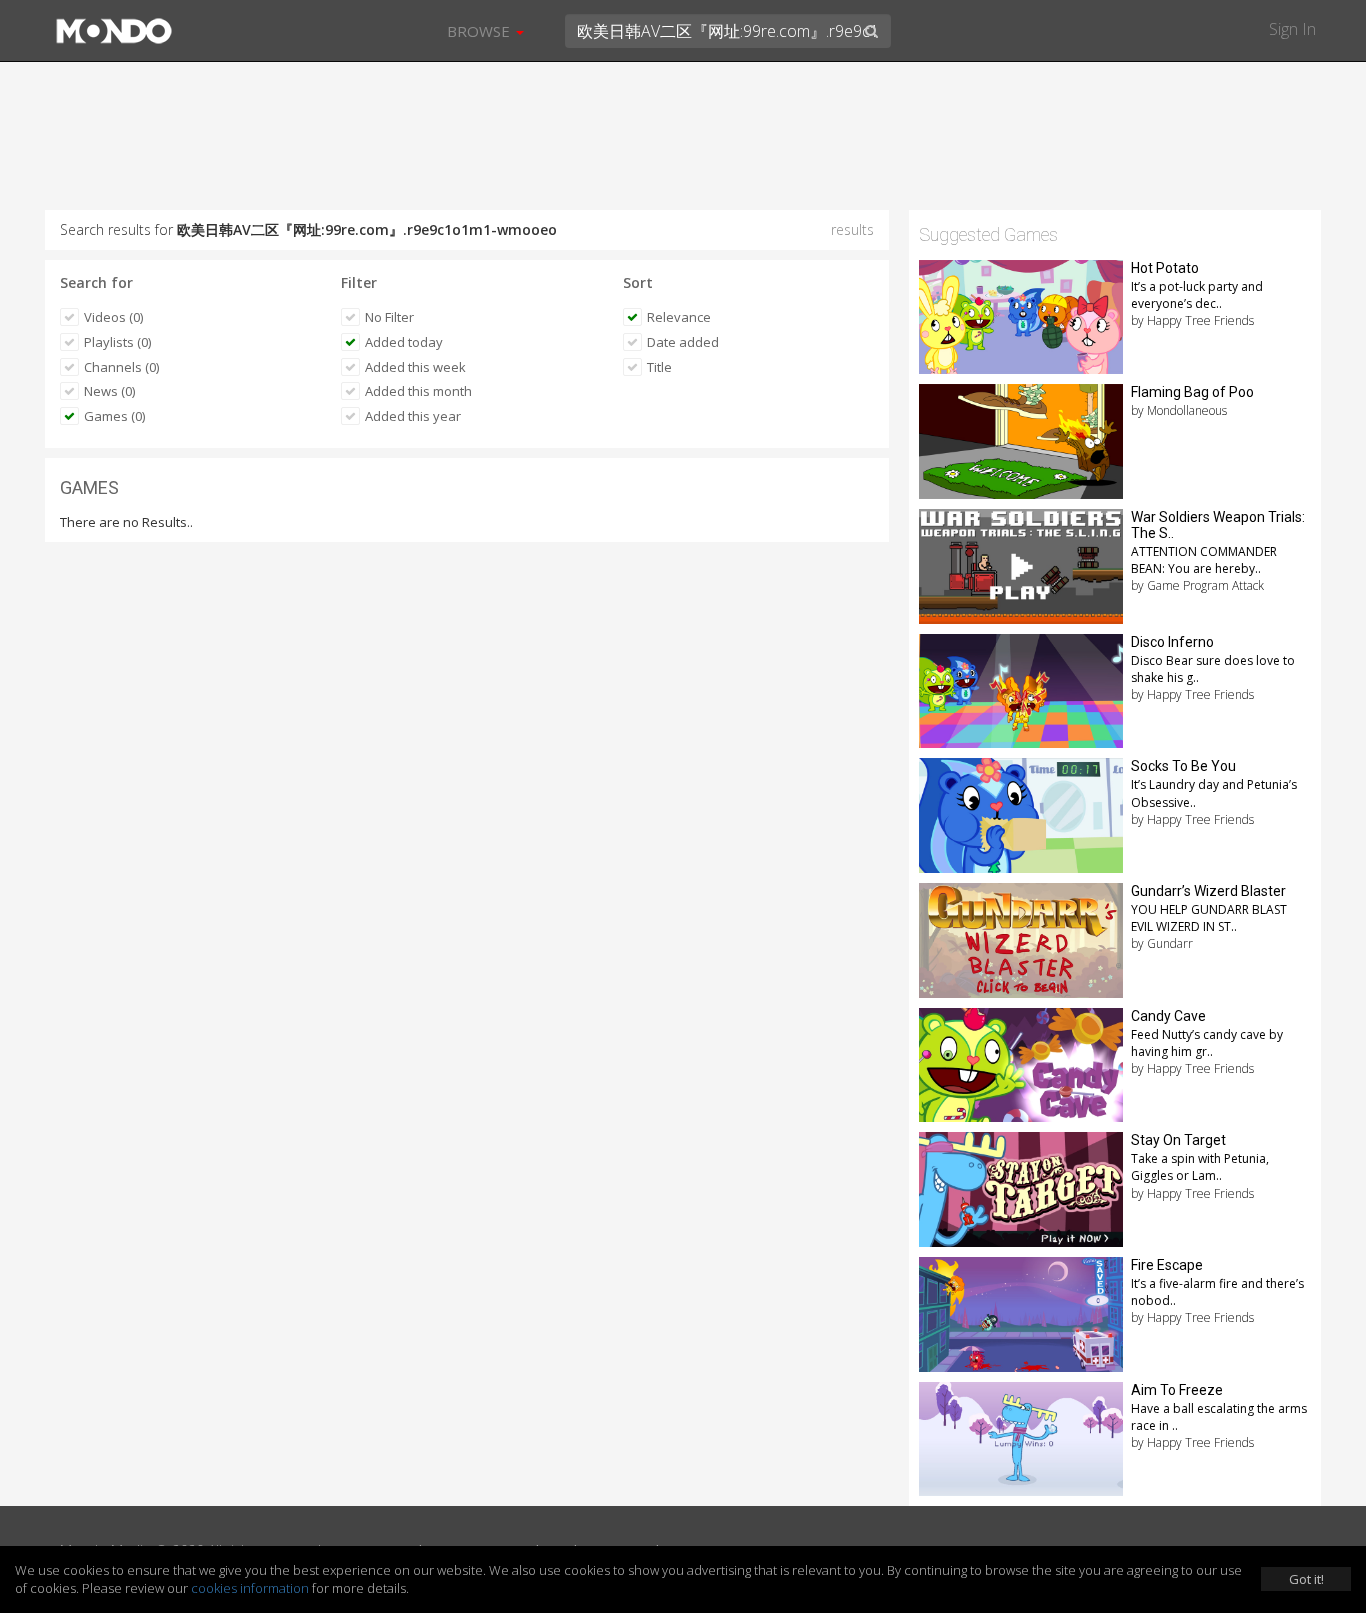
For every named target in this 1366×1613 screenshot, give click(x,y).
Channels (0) (121, 367)
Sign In (1292, 29)
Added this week (415, 367)
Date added (683, 342)
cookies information (250, 1588)
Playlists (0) (117, 342)
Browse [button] (480, 31)
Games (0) (114, 416)
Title (659, 367)
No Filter (389, 317)
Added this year (413, 416)
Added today (404, 342)
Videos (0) (113, 317)
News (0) (109, 391)
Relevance (679, 317)
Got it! (1306, 1579)
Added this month (418, 391)
